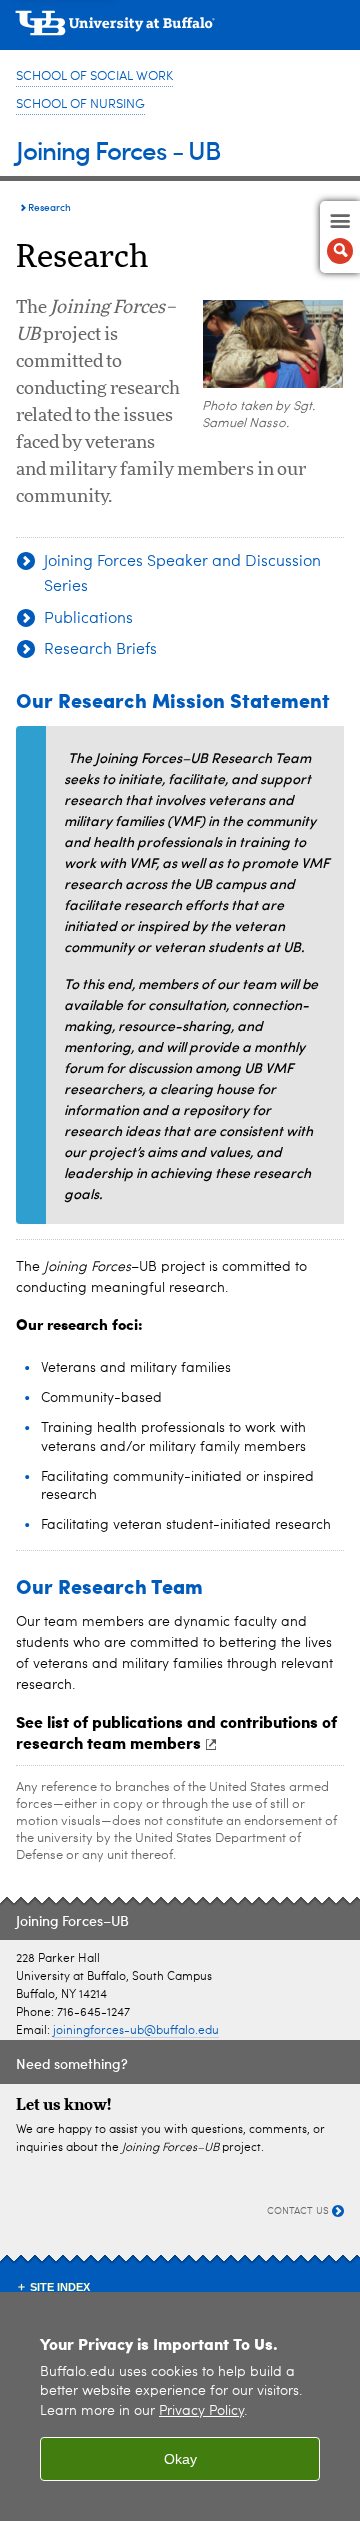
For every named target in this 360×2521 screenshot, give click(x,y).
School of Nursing (80, 104)
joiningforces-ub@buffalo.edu (136, 2031)
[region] (180, 2406)
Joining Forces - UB (118, 149)
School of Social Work (94, 76)
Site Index (60, 2287)
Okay (180, 2459)
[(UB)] (180, 30)
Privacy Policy (201, 2411)
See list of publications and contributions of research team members (176, 1732)
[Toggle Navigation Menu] (340, 237)
